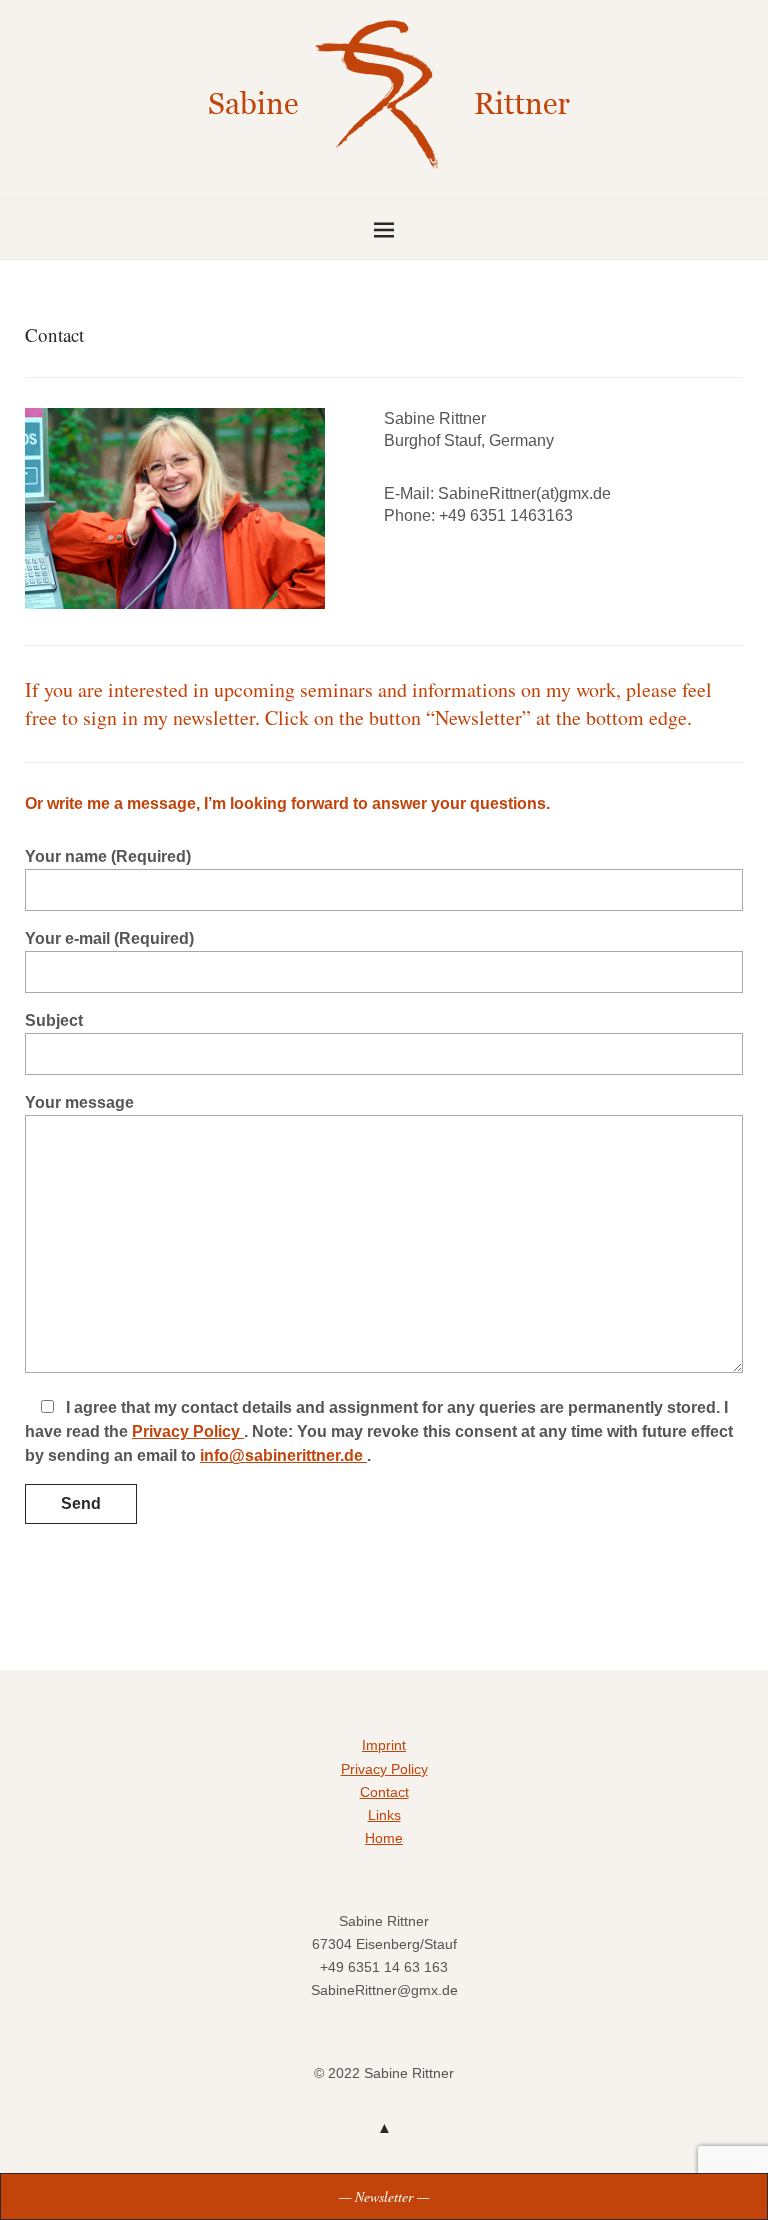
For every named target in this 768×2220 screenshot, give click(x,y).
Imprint (384, 1745)
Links (384, 1815)
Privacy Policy (188, 1431)
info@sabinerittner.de (283, 1455)
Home (384, 1838)
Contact (384, 1792)
